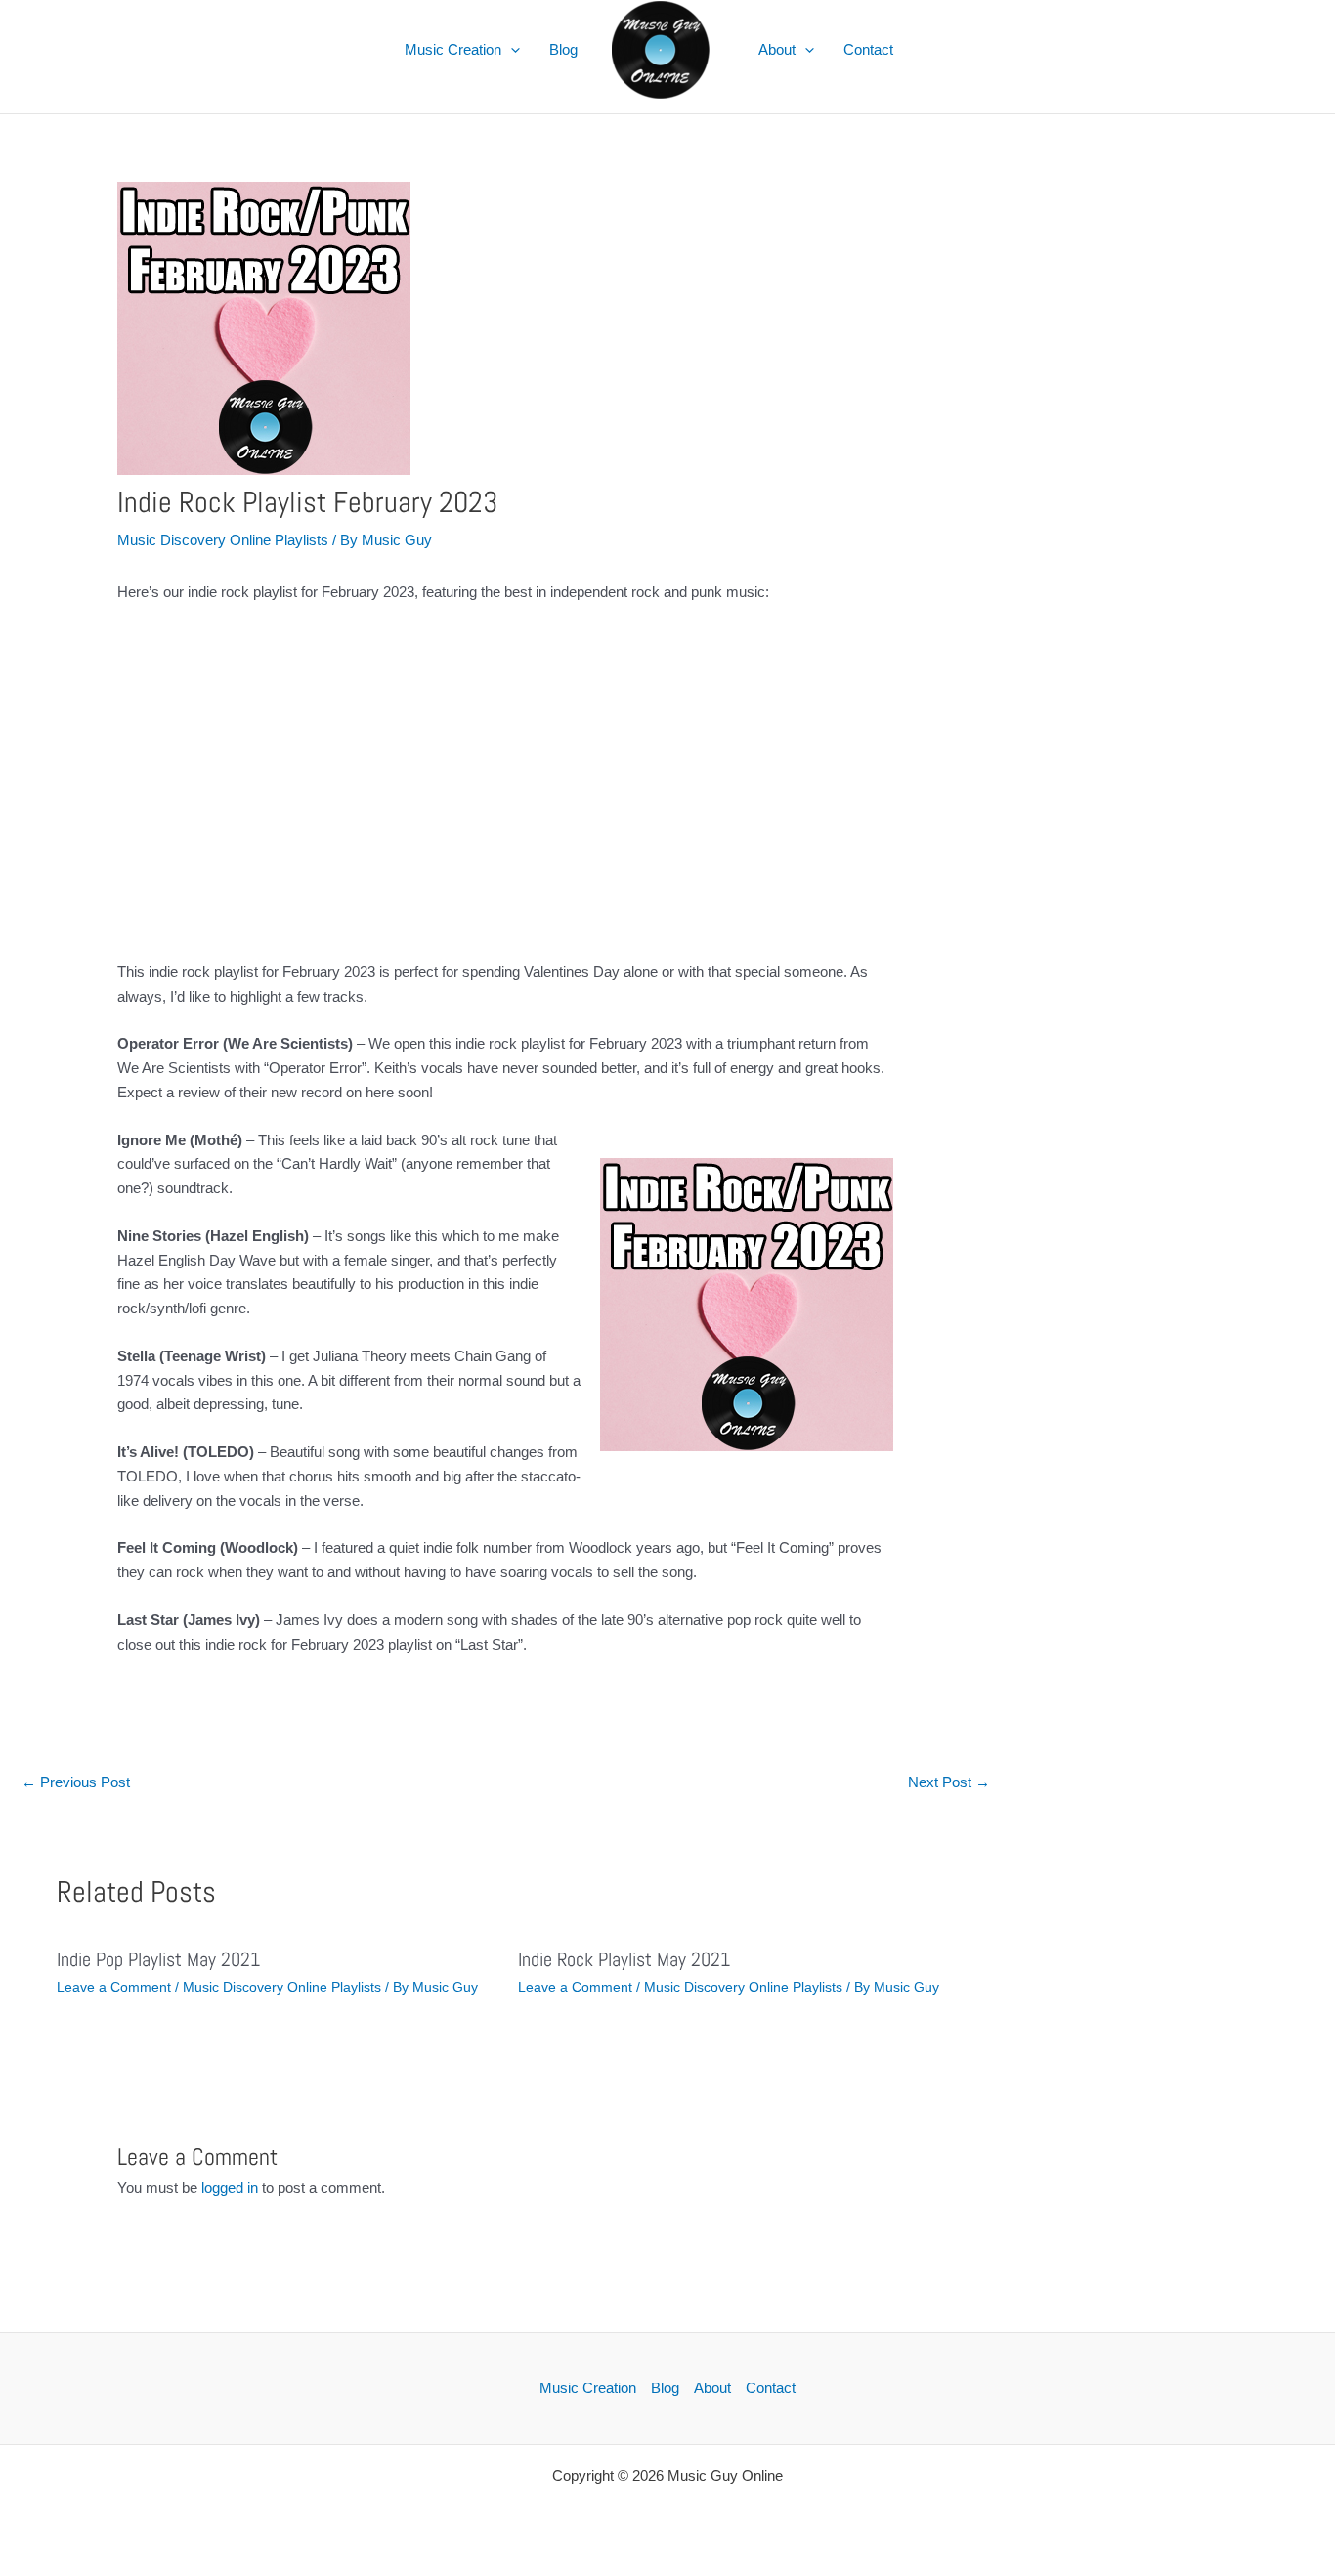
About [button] (777, 49)
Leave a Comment (114, 1987)
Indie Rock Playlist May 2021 (624, 1959)
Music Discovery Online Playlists (223, 540)
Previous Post (76, 1782)
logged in (230, 2188)
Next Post (949, 1782)
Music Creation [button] (453, 49)
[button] (511, 50)
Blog (563, 49)
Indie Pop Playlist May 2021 (158, 1959)
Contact (868, 49)
